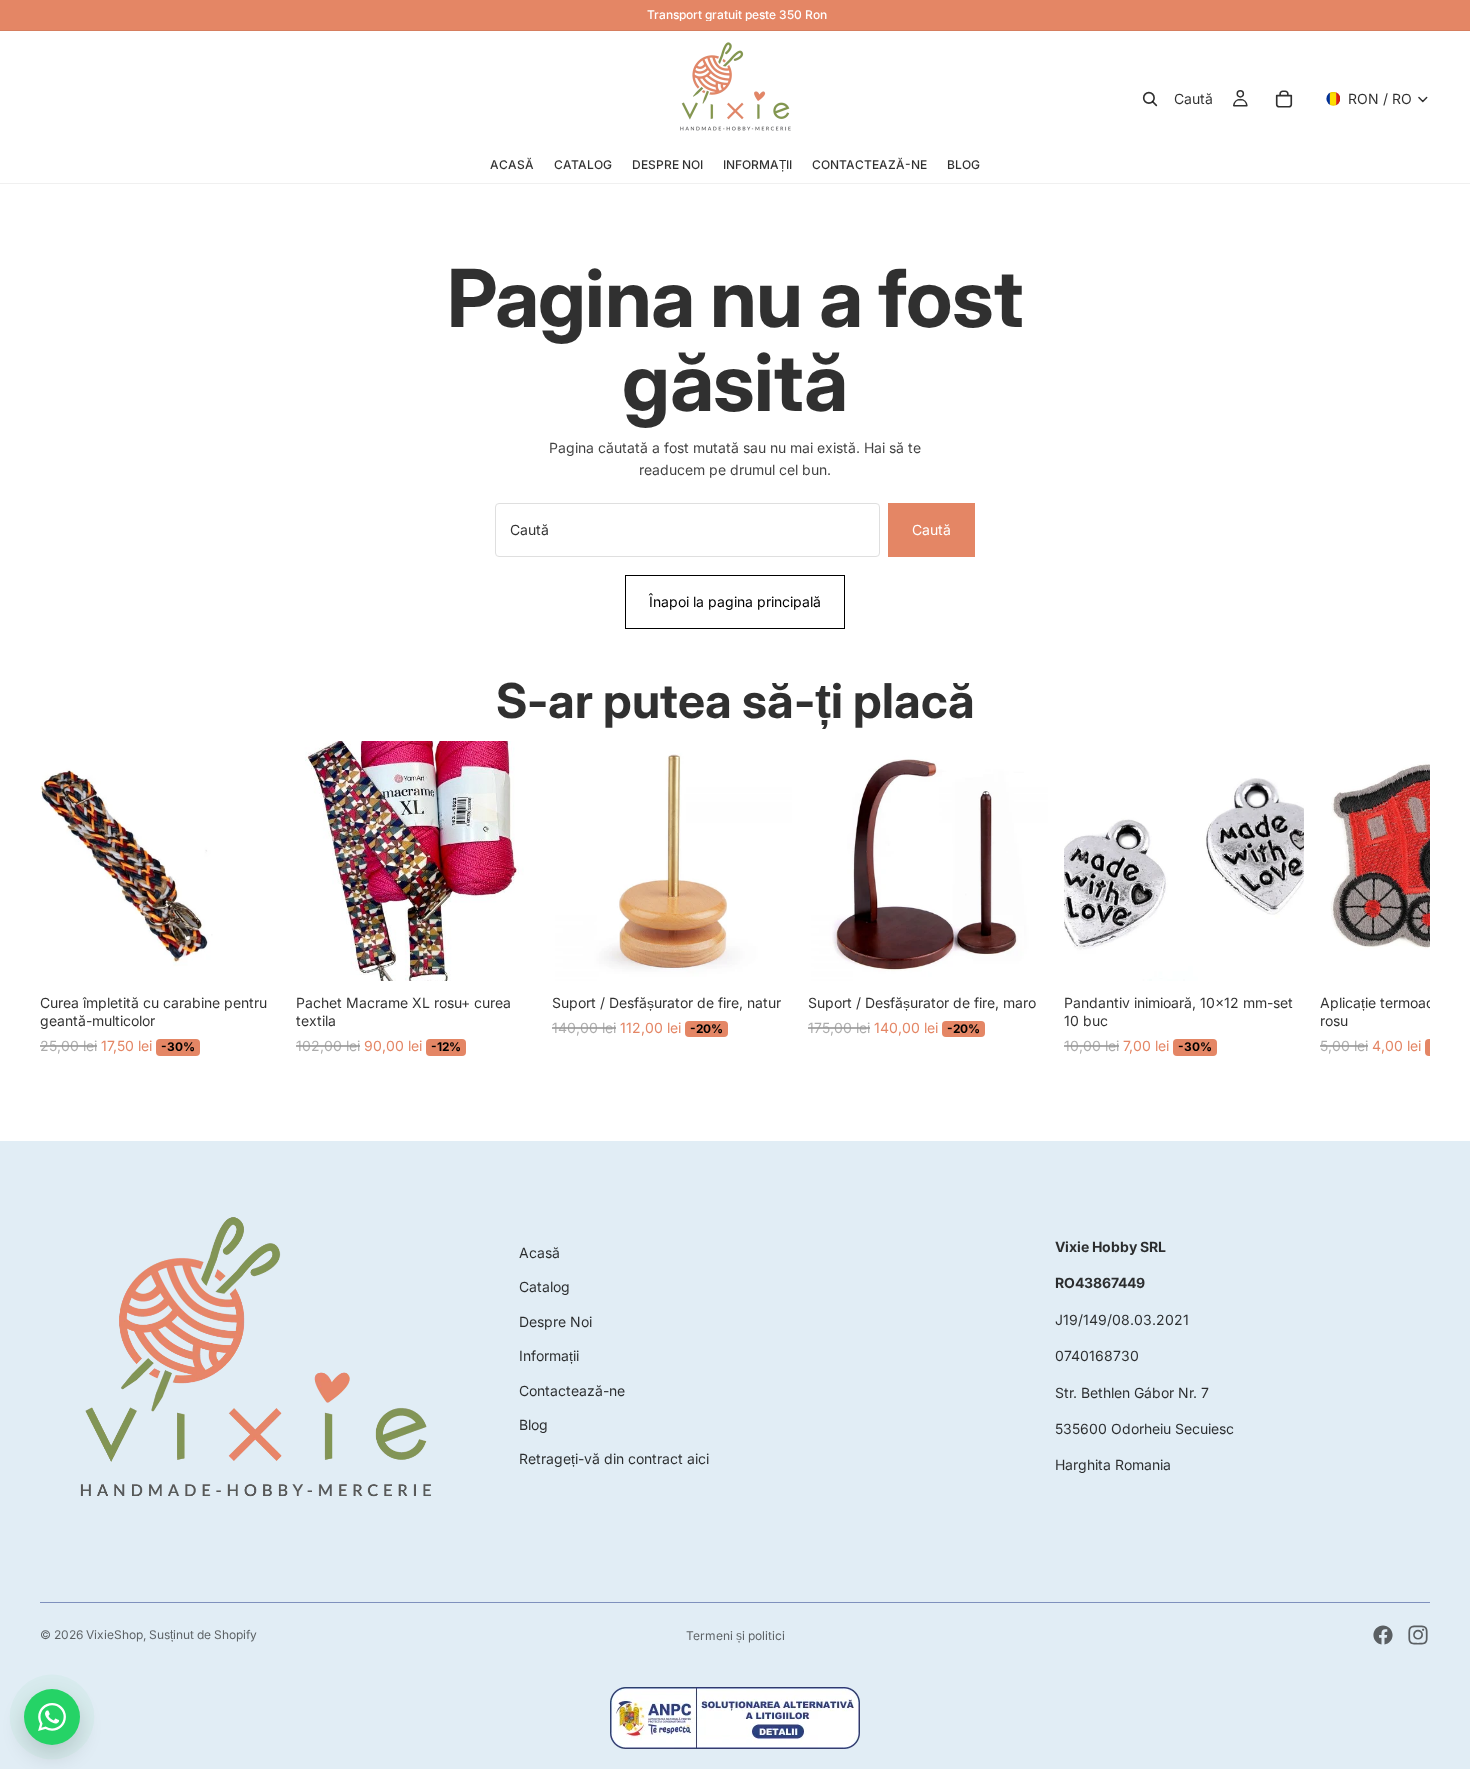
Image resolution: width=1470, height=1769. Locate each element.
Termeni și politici (735, 1635)
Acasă (539, 1252)
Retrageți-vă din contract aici (614, 1458)
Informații (549, 1355)
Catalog (544, 1286)
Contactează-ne (572, 1390)
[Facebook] (1383, 1635)
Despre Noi (555, 1321)
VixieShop (114, 1634)
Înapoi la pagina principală (735, 601)
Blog (533, 1424)
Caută (931, 529)
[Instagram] (1418, 1635)
